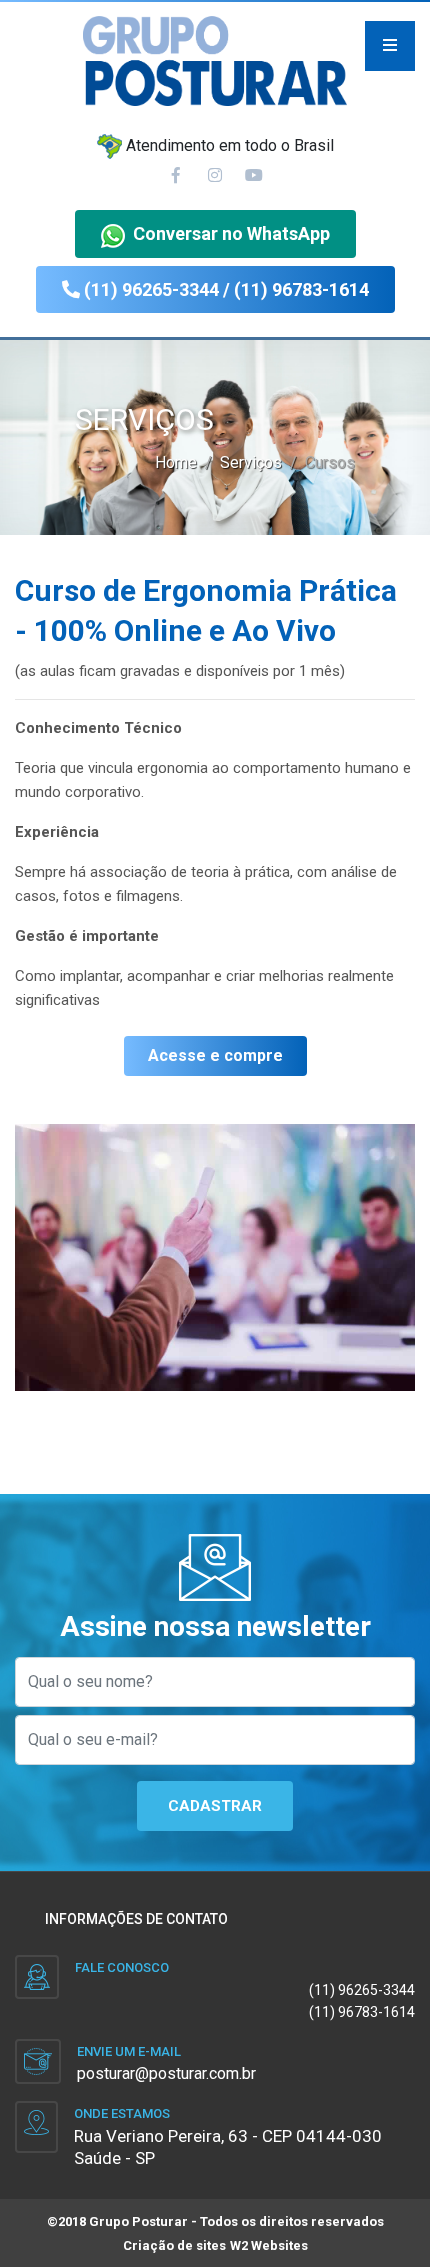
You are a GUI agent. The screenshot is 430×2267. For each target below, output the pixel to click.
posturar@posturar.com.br (166, 2073)
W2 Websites (269, 2245)
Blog (215, 553)
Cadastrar (215, 1806)
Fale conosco (215, 614)
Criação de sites (174, 2245)
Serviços (215, 492)
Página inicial (215, 370)
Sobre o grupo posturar (215, 431)
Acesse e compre (215, 1055)
